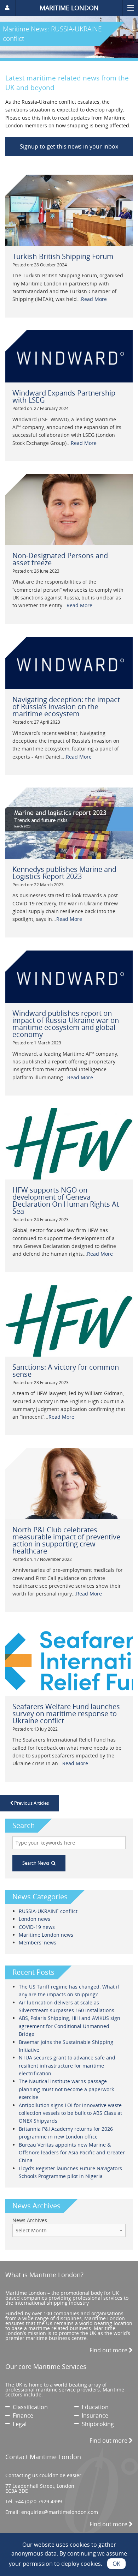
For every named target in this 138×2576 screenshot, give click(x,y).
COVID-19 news (37, 1927)
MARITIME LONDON (69, 8)
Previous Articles (31, 1803)
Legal (18, 2424)
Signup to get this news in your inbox (69, 146)
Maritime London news (46, 1935)
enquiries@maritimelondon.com (60, 2512)
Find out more (109, 2350)
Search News (37, 1863)
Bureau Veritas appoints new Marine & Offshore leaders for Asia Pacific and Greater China (72, 2153)
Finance (22, 2415)
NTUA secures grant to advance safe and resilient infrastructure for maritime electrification (67, 2065)
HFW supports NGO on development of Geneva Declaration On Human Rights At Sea (66, 1200)
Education (94, 2407)
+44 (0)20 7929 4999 (39, 2501)
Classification (29, 2407)
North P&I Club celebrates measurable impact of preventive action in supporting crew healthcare (66, 1540)
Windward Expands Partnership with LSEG (64, 396)
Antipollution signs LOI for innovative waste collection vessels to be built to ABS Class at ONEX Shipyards (70, 2113)
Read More (94, 299)
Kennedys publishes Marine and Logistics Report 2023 (64, 873)
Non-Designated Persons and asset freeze (60, 559)
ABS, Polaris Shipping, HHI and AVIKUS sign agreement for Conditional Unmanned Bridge (70, 2026)
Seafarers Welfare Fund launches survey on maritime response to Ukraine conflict (66, 1714)
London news (34, 1919)
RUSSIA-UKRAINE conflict (48, 1911)
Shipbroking (96, 2424)
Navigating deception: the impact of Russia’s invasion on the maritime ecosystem (66, 707)
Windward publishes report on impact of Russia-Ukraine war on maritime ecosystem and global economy (66, 1024)
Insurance (94, 2415)
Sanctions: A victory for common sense (66, 1371)
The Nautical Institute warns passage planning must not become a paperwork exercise (66, 2089)
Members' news (38, 1942)
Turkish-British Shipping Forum (63, 256)
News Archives (30, 2220)
